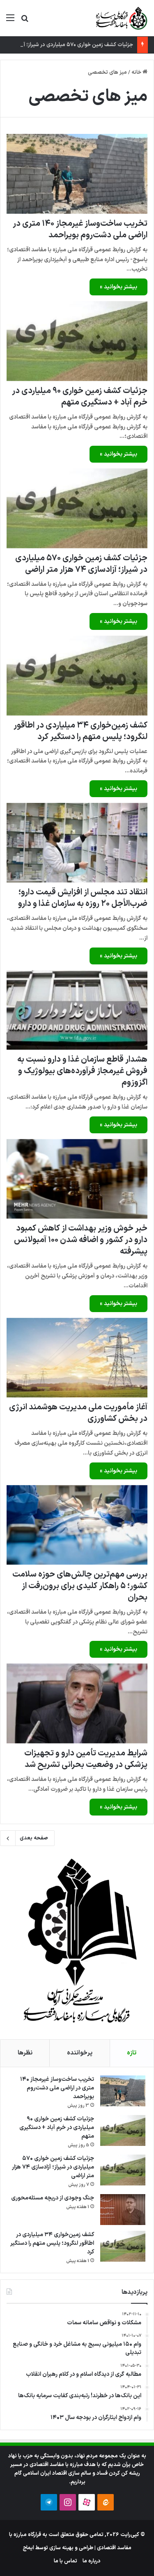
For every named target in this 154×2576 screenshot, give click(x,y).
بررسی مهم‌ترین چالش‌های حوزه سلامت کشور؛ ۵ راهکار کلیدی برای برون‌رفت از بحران (80, 1586)
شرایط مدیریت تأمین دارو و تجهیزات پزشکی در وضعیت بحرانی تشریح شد (86, 1759)
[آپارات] (87, 2502)
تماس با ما (66, 2561)
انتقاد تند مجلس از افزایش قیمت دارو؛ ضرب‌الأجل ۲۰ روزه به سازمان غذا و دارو (83, 898)
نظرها (25, 2053)
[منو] (10, 21)
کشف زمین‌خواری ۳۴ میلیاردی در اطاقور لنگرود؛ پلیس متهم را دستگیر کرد (80, 731)
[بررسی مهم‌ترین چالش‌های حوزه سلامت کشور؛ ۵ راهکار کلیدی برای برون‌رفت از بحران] (77, 1525)
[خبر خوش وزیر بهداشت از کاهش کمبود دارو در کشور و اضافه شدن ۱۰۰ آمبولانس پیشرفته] (77, 1179)
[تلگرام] (49, 2502)
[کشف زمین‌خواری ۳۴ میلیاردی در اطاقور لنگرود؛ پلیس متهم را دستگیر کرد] (77, 675)
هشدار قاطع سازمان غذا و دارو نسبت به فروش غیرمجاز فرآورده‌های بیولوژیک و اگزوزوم (82, 1071)
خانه (137, 73)
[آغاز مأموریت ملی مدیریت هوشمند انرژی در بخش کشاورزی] (77, 1358)
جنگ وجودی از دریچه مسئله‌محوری (53, 2198)
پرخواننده (80, 2053)
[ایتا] (106, 2502)
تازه (132, 2053)
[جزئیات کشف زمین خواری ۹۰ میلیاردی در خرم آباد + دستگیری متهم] (77, 341)
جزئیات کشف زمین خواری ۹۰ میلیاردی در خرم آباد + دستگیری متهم (80, 397)
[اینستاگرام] (68, 2502)
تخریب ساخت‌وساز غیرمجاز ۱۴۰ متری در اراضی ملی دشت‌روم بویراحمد (80, 229)
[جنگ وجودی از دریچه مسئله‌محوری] (123, 2210)
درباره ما (92, 2561)
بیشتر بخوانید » (118, 287)
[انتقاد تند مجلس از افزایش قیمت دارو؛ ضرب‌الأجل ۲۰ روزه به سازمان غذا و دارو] (77, 843)
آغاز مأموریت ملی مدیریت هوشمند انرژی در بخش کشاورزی (78, 1413)
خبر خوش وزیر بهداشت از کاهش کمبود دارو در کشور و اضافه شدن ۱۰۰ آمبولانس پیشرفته (81, 1240)
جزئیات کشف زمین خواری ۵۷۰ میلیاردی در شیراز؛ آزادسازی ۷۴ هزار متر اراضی (81, 564)
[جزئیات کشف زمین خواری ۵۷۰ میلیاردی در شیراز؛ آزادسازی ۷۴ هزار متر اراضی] (77, 508)
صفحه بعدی (34, 1838)
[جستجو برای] (25, 21)
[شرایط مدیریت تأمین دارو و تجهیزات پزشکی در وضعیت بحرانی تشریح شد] (77, 1703)
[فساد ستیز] (121, 18)
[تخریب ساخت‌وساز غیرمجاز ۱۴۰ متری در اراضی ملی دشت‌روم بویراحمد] (77, 174)
